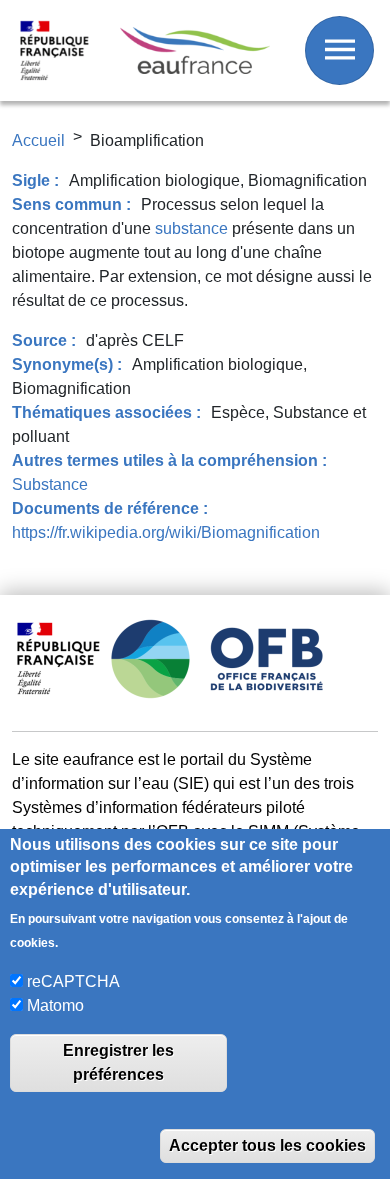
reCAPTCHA (73, 981)
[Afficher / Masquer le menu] (339, 50)
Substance (50, 484)
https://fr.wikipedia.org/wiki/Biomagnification (166, 532)
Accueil (38, 140)
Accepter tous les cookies (267, 1145)
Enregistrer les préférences (118, 1062)
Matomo (55, 1005)
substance (191, 228)
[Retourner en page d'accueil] (194, 51)
